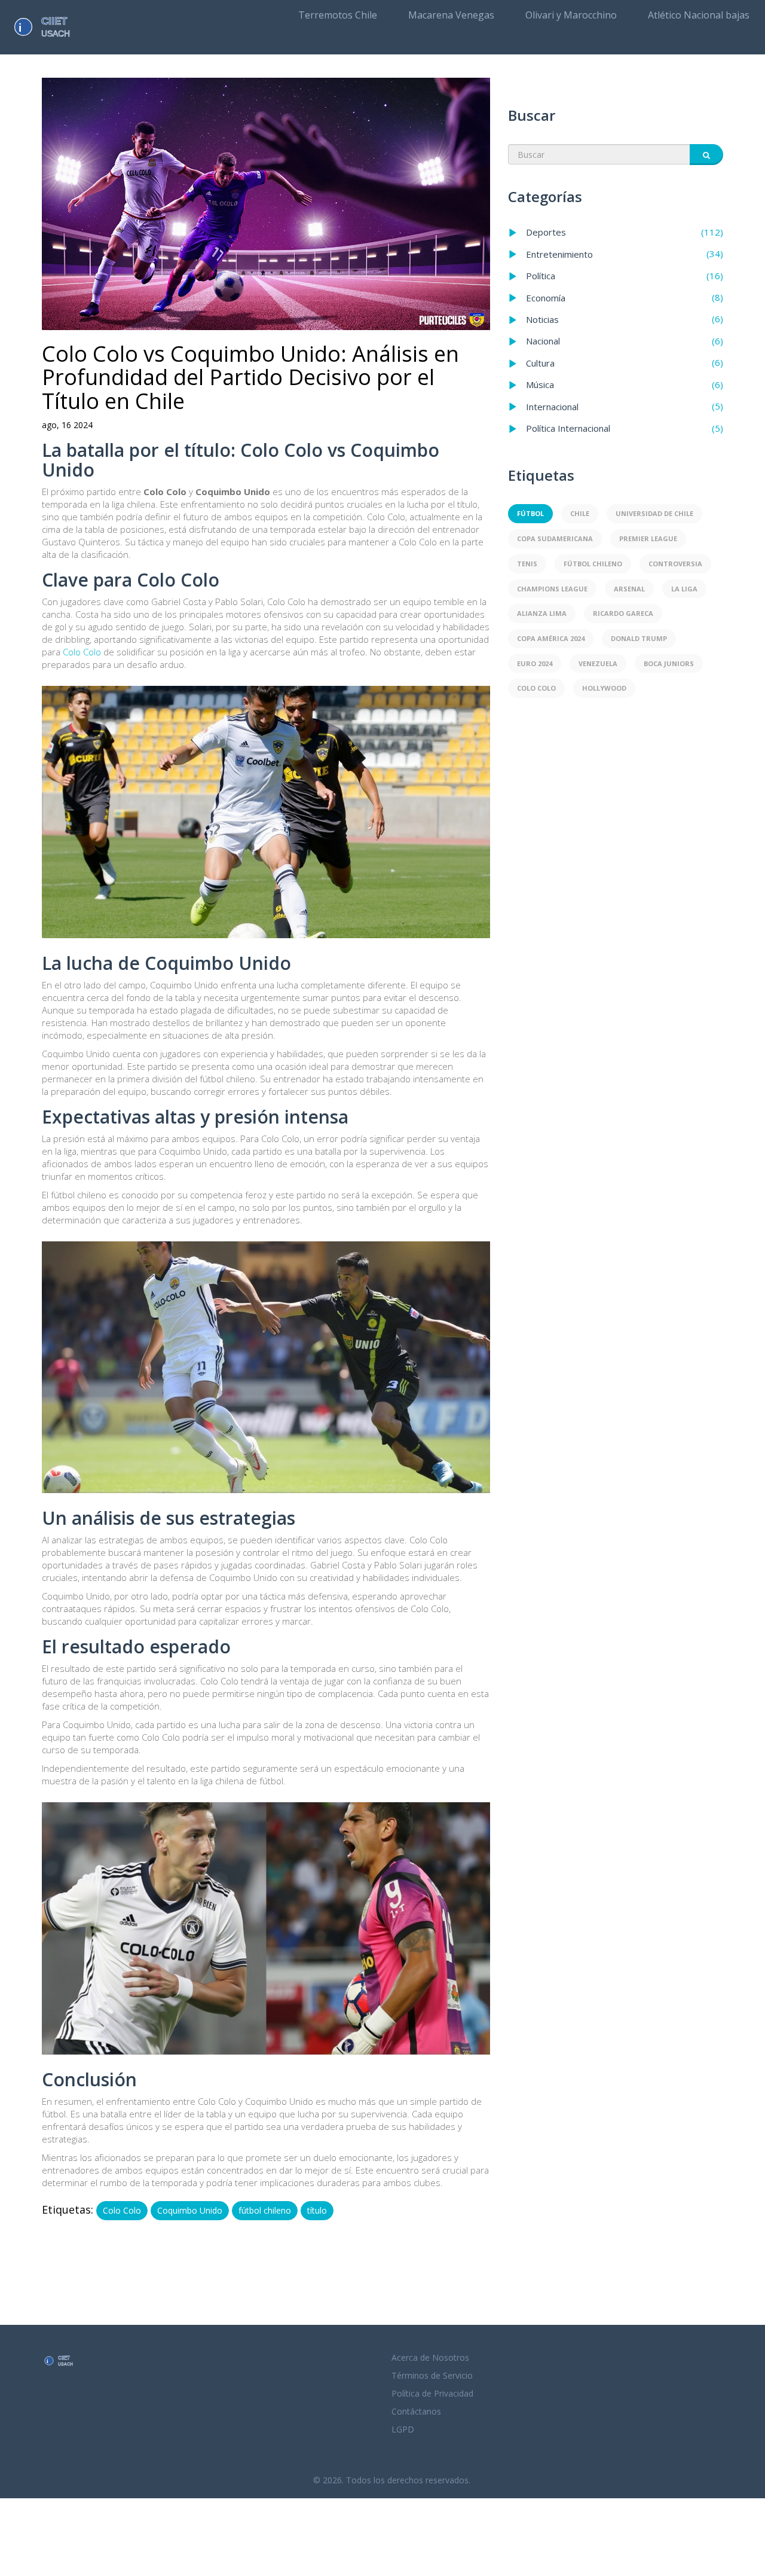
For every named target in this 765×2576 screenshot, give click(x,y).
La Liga (684, 589)
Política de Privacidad (432, 2393)
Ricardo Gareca (623, 613)
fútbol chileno (265, 2210)
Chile (580, 513)
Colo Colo (82, 652)
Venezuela (598, 663)
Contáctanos (416, 2411)
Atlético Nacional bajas (699, 15)
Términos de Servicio (432, 2375)
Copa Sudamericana (555, 538)
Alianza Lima (542, 613)
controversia (675, 564)
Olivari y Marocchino (571, 15)
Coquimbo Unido (190, 2210)
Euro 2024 (535, 663)
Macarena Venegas (451, 15)
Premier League (648, 538)
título (317, 2210)
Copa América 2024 (551, 638)
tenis (527, 564)
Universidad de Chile (654, 513)
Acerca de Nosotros (430, 2357)
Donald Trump (639, 638)
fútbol (530, 513)
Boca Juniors (669, 663)
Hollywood (604, 688)
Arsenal (629, 589)
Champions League (552, 589)
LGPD (403, 2429)
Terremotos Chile (338, 15)
